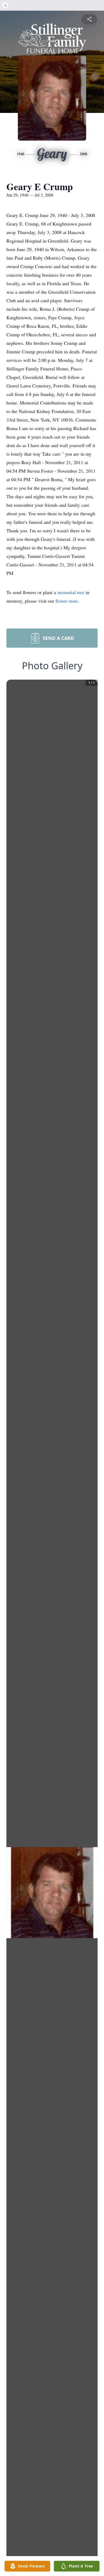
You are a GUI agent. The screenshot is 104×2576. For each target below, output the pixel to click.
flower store (67, 601)
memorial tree (71, 592)
